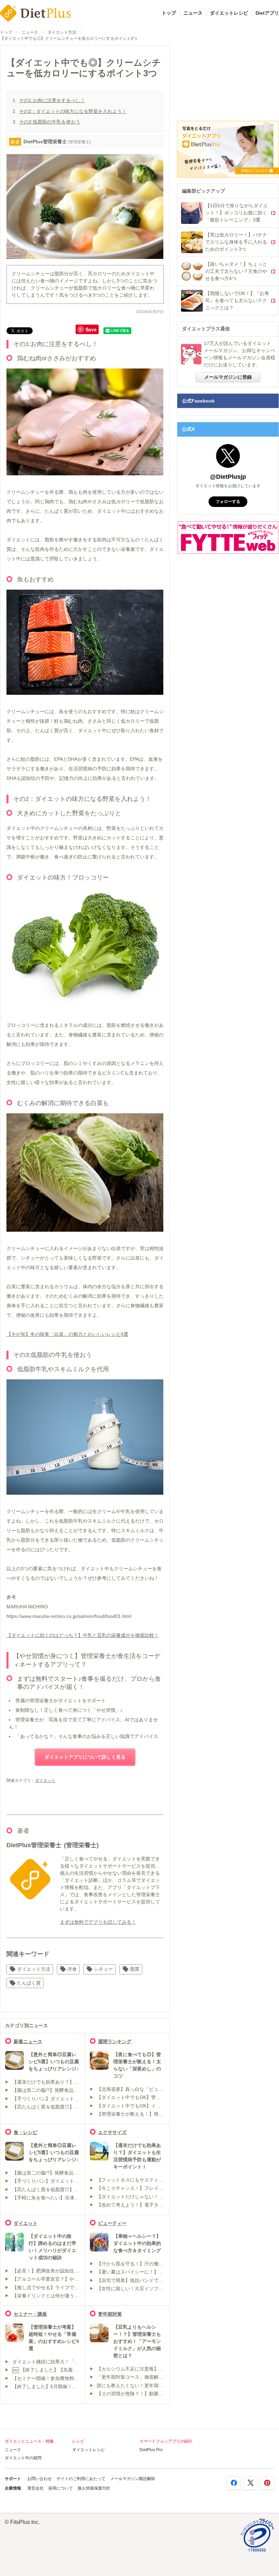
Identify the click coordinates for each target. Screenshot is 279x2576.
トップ (169, 13)
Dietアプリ (267, 13)
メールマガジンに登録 (228, 377)
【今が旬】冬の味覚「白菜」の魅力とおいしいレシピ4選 (67, 1334)
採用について (61, 2488)
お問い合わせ (39, 2479)
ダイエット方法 (62, 32)
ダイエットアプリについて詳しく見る (85, 1757)
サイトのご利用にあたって (81, 2479)
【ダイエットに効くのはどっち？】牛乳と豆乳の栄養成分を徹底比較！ (83, 1635)
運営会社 (35, 2488)
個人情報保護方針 (94, 2488)
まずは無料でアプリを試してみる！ (98, 1922)
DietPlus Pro (151, 2450)
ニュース (193, 13)
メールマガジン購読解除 (133, 2479)
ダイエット (45, 1781)
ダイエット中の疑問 (23, 2458)
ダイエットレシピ (229, 13)
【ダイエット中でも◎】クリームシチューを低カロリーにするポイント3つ (69, 38)
